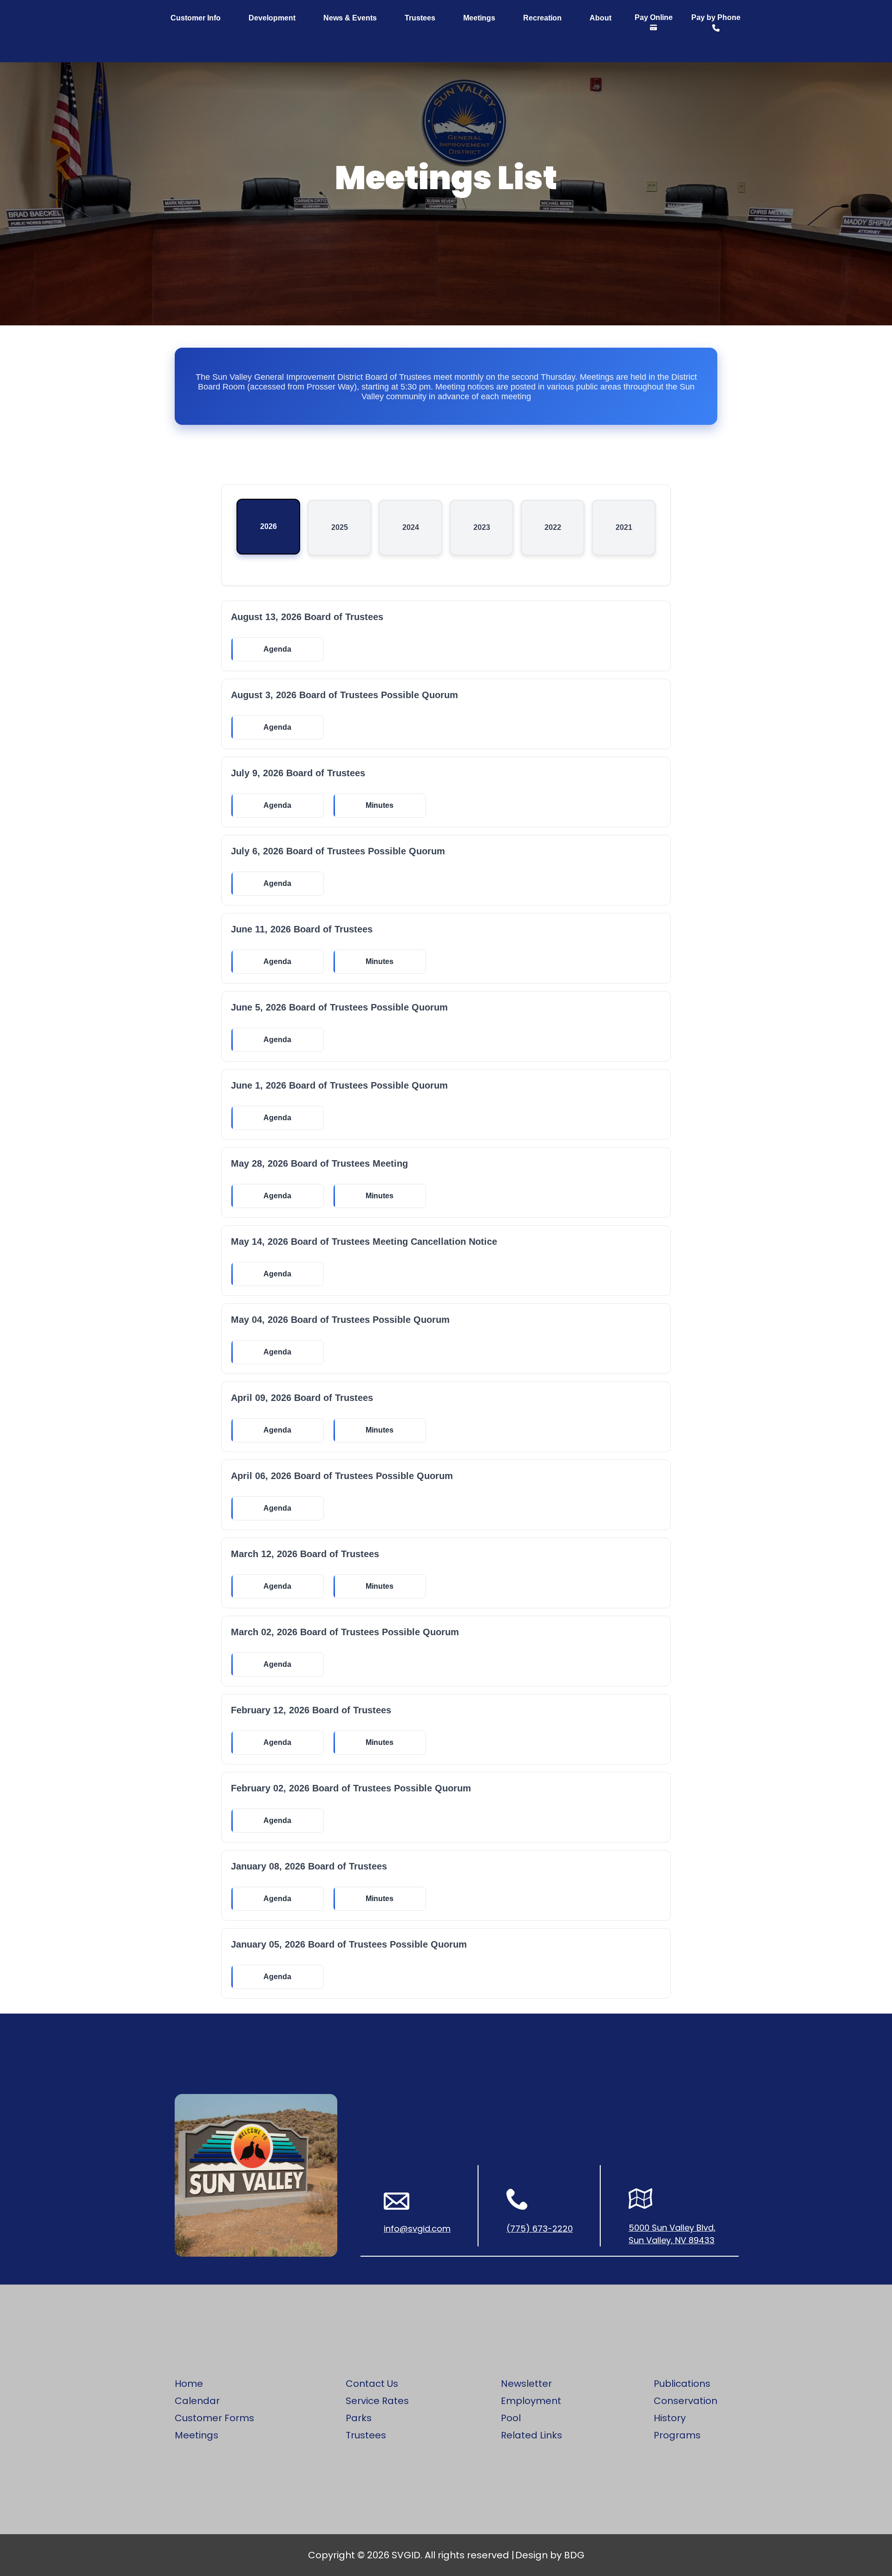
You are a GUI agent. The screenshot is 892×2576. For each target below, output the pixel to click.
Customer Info (196, 18)
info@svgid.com (417, 2229)
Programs (677, 2435)
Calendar (197, 2401)
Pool (511, 2418)
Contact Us (372, 2384)
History (670, 2418)
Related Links (531, 2435)
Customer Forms (214, 2418)
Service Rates (377, 2401)
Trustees (420, 18)
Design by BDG (550, 2555)
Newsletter (526, 2384)
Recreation (542, 18)
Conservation (685, 2401)
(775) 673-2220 (540, 2229)
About (600, 18)
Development (272, 18)
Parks (359, 2418)
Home (189, 2384)
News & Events (350, 18)
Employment (531, 2401)
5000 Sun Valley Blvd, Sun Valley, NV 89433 (672, 2234)
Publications (682, 2384)
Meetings (479, 18)
